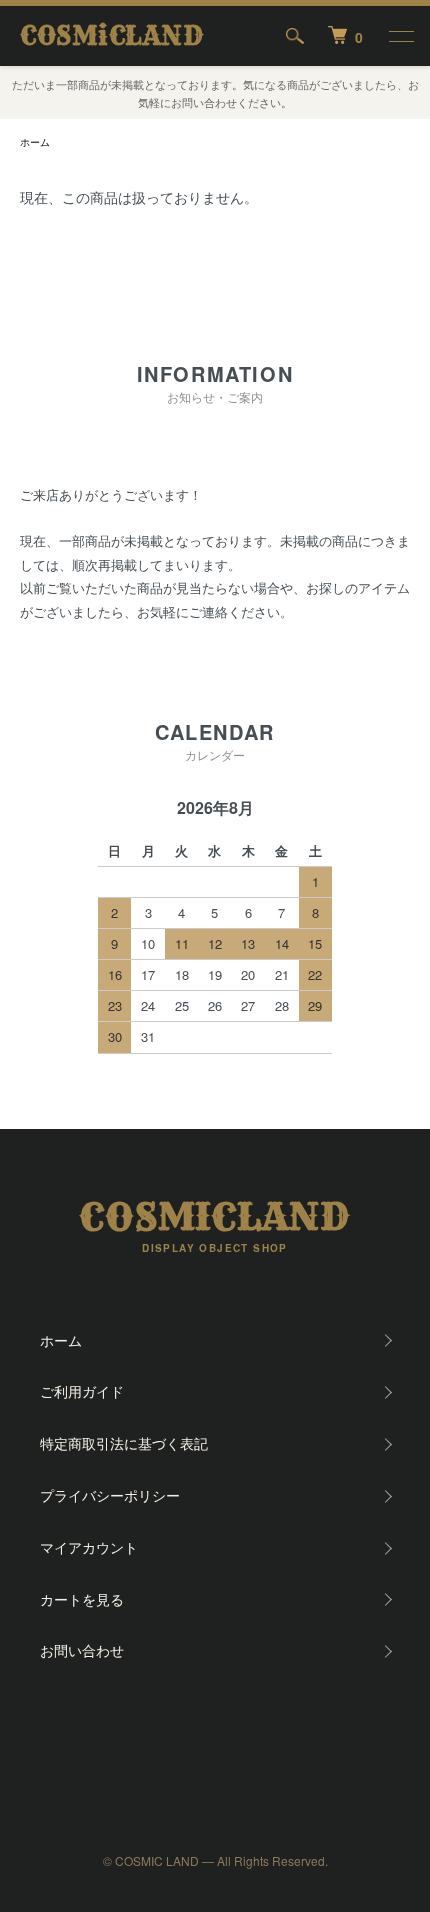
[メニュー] (400, 36)
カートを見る (82, 1599)
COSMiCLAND (111, 36)
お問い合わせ (82, 1650)
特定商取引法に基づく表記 (124, 1443)
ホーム (35, 142)
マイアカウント (89, 1547)
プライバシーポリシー (110, 1495)
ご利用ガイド (82, 1391)
